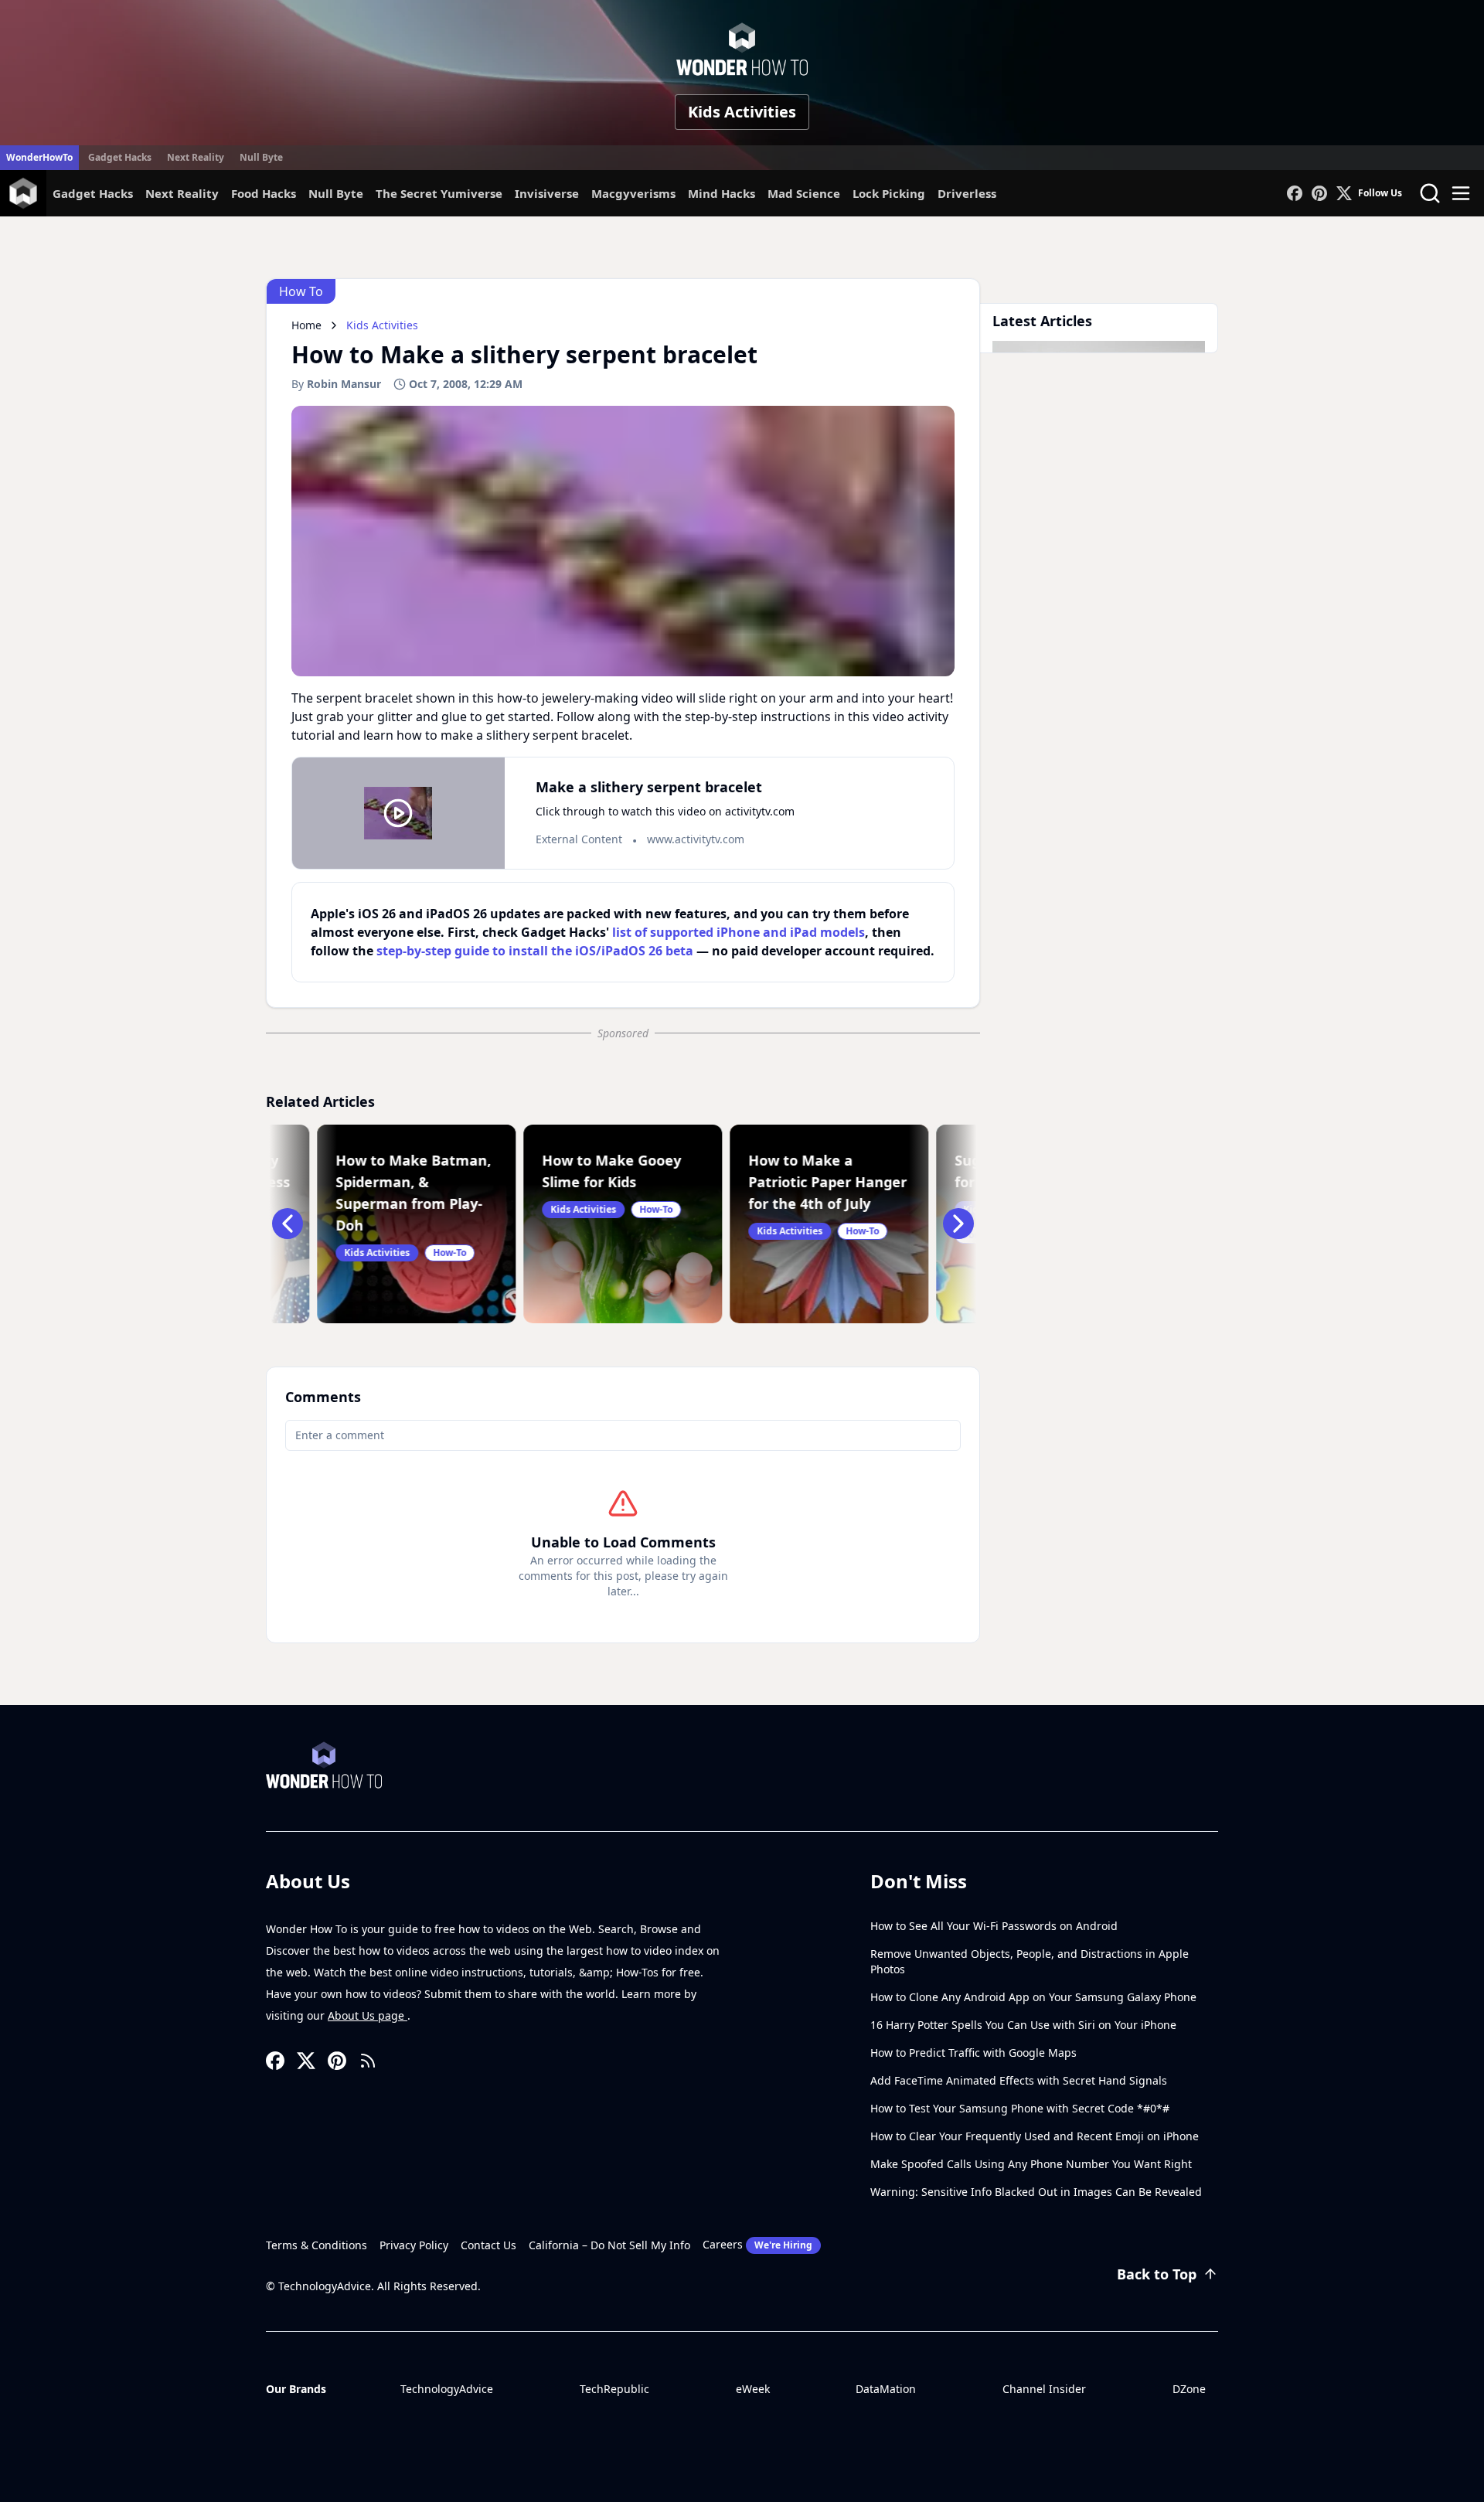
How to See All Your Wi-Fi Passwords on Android (994, 1926)
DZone (1189, 2389)
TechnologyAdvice (447, 2389)
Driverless (967, 193)
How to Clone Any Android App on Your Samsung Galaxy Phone (1033, 1997)
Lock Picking (889, 193)
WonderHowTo (39, 157)
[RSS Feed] (368, 2061)
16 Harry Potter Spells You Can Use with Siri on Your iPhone (1023, 2025)
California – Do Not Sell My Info (609, 2245)
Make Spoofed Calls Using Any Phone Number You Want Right (1031, 2164)
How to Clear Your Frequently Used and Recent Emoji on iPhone (1035, 2136)
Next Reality (196, 157)
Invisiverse (547, 193)
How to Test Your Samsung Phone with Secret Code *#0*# (1020, 2108)
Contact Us (488, 2245)
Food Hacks (264, 193)
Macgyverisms (633, 193)
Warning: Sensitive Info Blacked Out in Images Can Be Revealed (1036, 2192)
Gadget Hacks (120, 157)
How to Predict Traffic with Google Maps (973, 2053)
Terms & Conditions (317, 2245)
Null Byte (261, 157)
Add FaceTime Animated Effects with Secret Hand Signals (1019, 2080)
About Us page (368, 2015)
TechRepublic (614, 2389)
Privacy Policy (414, 2245)
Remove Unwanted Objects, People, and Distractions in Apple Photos (1030, 1961)
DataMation (886, 2389)
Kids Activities (742, 112)
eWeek (753, 2389)
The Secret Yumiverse (439, 193)
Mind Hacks (722, 193)
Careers (757, 2244)
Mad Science (804, 193)
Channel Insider (1044, 2389)
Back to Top (1157, 2274)
